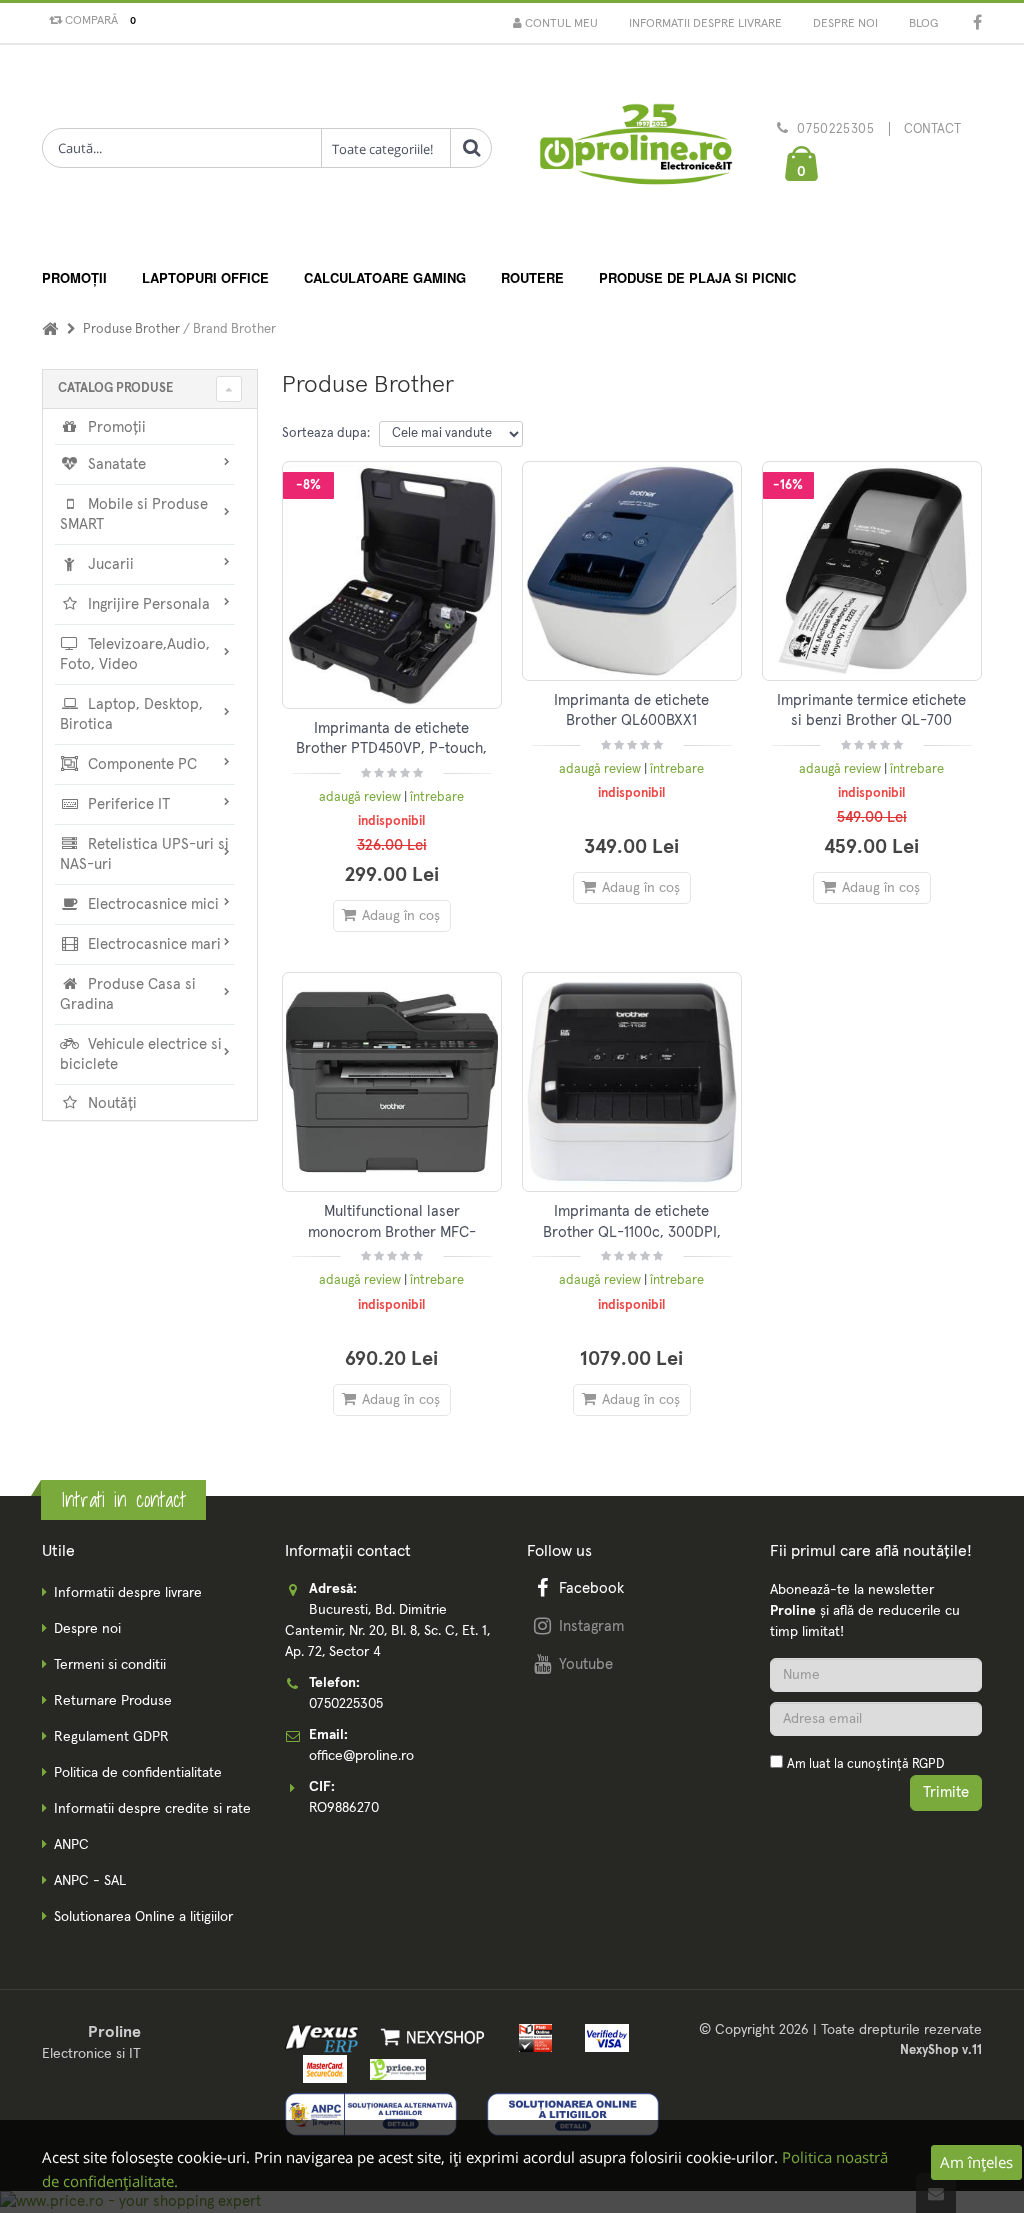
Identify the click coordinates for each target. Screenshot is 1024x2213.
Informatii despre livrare (705, 24)
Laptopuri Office (205, 277)
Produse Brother (133, 329)
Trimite (946, 1792)
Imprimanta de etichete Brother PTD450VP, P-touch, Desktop (391, 749)
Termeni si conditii (110, 1665)
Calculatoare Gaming (385, 277)
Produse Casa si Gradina (128, 994)
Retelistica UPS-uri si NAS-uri (144, 854)
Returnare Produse (113, 1701)
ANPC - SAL (90, 1881)
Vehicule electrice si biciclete (141, 1054)
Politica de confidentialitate (138, 1773)
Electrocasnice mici (151, 904)
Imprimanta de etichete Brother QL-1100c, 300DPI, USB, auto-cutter (632, 1232)
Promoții (74, 277)
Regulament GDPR (111, 1737)
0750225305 (836, 129)
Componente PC (140, 764)
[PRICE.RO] (391, 2069)
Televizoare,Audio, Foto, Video (135, 654)
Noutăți (110, 1103)
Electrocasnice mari (152, 944)
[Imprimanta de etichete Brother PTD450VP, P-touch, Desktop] (392, 585)
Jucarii (109, 564)
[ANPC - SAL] (371, 2114)
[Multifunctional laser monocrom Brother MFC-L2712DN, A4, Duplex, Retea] (392, 1082)
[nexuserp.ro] (324, 2037)
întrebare (437, 797)
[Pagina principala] (634, 150)
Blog (923, 24)
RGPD (928, 1764)
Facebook (591, 1588)
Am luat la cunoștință (865, 1764)
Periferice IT (127, 804)
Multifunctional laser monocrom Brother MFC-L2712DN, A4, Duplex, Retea (391, 1232)
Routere (532, 277)
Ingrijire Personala (147, 604)
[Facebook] (977, 24)
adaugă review (361, 797)
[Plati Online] (530, 2037)
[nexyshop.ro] (429, 2037)
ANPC (71, 1845)
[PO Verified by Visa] (601, 2037)
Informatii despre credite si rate (152, 1809)
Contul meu (560, 24)
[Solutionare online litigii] (573, 2114)
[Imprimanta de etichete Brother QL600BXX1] (632, 571)
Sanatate (115, 464)
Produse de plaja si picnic (697, 277)
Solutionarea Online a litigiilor (143, 1917)
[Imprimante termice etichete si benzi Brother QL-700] (872, 571)
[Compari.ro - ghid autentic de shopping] (876, 1847)
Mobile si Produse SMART (134, 514)
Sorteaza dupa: (326, 433)
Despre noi (845, 24)
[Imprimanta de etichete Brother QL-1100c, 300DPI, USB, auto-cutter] (632, 1082)
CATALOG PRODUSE (115, 388)
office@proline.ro (361, 1756)
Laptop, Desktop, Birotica (131, 714)
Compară (97, 21)
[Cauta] (471, 148)
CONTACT (932, 129)
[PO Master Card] (321, 2069)
